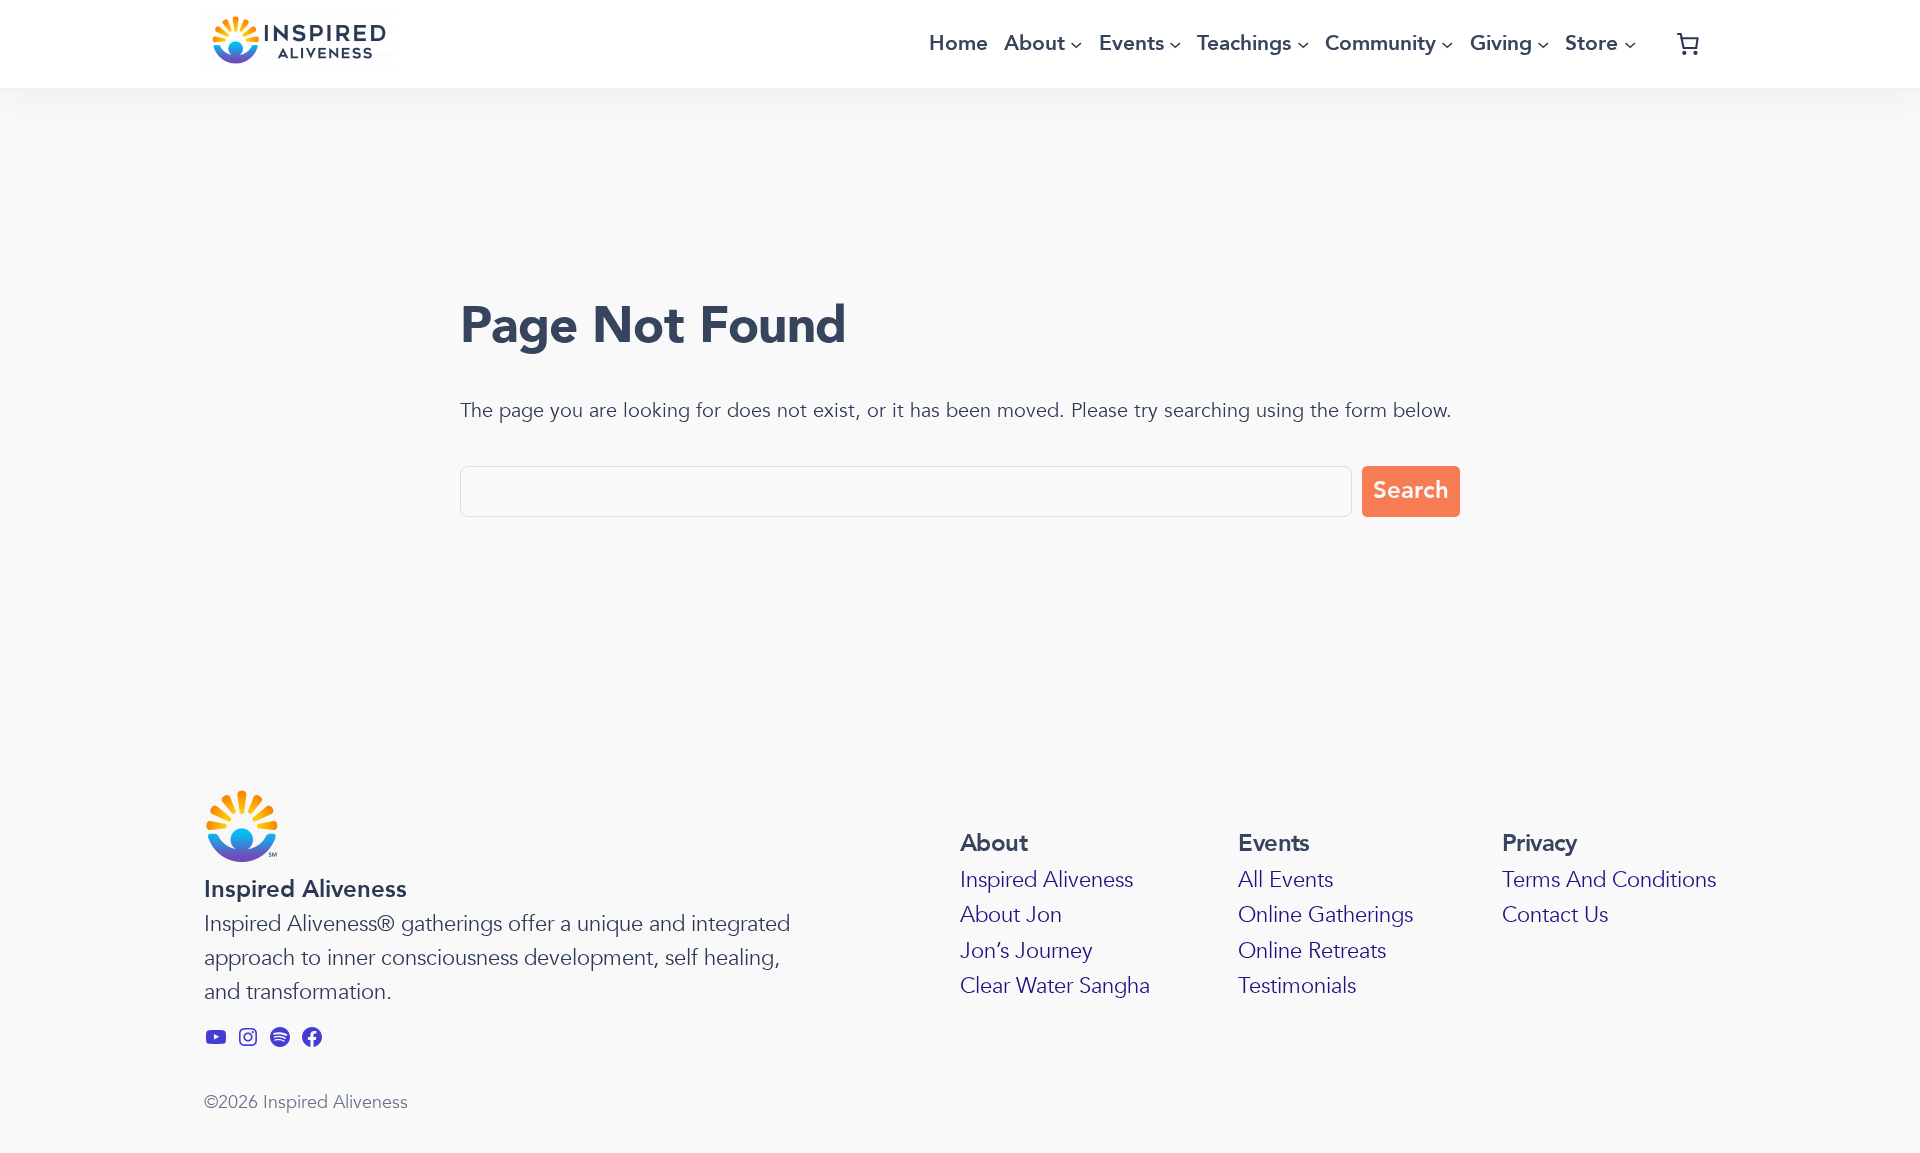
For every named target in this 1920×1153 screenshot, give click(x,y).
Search (1411, 490)
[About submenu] (1076, 44)
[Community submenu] (1447, 44)
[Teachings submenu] (1303, 44)
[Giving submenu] (1543, 44)
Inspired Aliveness (305, 889)
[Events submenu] (1175, 44)
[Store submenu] (1630, 44)
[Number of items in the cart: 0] (1688, 44)
